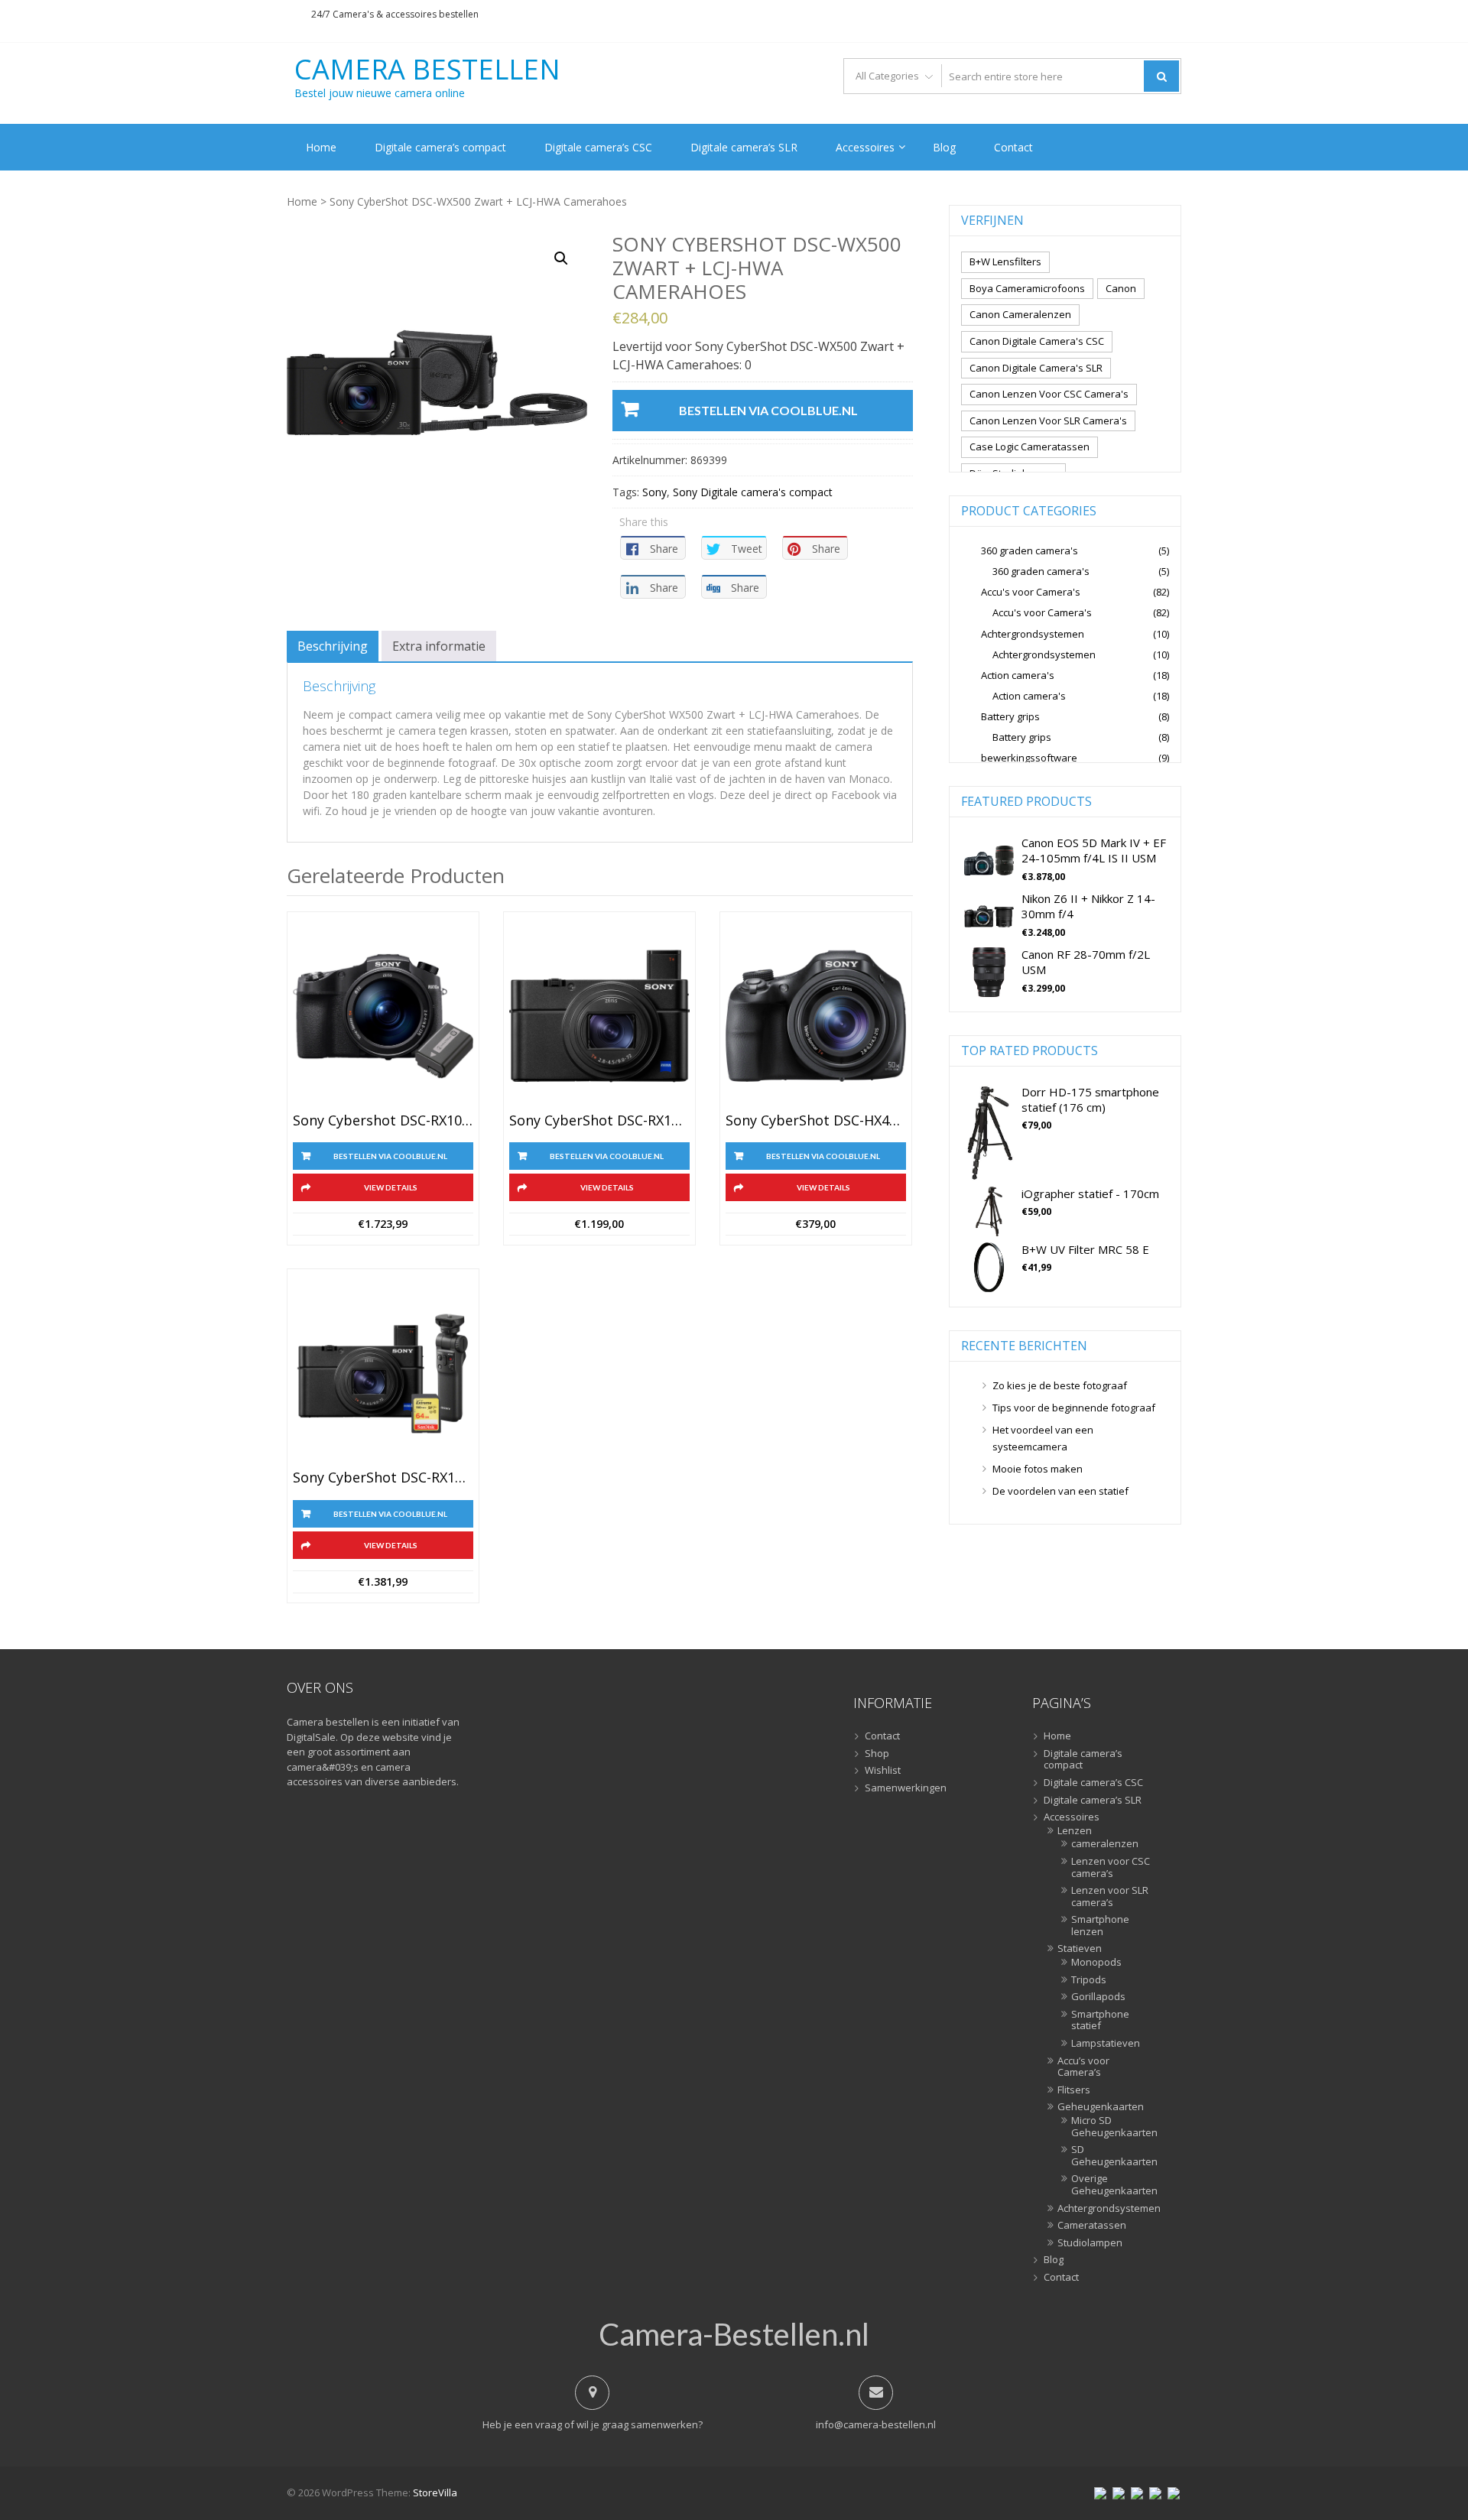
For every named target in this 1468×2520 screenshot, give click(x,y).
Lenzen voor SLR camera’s (1110, 1896)
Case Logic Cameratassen (1030, 447)
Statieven (1080, 1949)
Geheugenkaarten (1101, 2107)
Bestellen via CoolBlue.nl (768, 410)
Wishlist (883, 1771)
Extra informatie (439, 646)
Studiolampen (1090, 2243)
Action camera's (1018, 675)
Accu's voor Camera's (1031, 592)
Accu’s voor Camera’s (1083, 2067)
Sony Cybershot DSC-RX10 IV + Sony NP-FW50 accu (383, 1121)
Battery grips (1010, 716)
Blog (944, 147)
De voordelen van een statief (1060, 1491)
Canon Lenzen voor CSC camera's (1049, 394)
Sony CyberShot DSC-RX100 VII (599, 1121)
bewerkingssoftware (1029, 758)
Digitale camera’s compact (440, 147)
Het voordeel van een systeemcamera (1043, 1438)
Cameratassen (1092, 2226)
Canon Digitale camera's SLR (1036, 368)
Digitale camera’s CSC (598, 147)
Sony (654, 492)
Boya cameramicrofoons (1027, 288)
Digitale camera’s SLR (744, 147)
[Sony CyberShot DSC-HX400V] (816, 1016)
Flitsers (1074, 2090)
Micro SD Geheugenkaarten (1111, 2127)
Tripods (1089, 1980)
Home (321, 147)
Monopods (1096, 1963)
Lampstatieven (1106, 2044)
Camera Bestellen (427, 70)
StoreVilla (435, 2492)
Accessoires (865, 147)
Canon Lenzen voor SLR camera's (1048, 421)
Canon (1121, 288)
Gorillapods (1098, 1997)
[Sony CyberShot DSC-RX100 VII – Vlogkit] (383, 1373)
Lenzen (1075, 1831)
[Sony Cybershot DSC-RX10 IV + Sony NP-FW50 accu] (383, 1016)
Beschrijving (333, 646)
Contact (1013, 147)
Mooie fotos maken (1038, 1469)
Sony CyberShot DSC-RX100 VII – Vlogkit (383, 1478)
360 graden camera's (1030, 550)
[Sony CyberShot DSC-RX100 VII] (599, 1016)
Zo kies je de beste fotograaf (1060, 1385)
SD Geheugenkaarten (1111, 2156)
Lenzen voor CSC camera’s (1111, 1867)
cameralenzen (1105, 1844)
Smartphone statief (1100, 2020)
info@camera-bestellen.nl (876, 2424)
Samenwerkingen (906, 1788)
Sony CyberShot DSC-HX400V (816, 1121)
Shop (877, 1754)
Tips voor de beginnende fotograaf (1074, 1408)
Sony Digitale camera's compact (753, 492)
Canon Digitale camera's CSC (1037, 341)
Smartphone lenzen (1100, 1926)
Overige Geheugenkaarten (1111, 2185)
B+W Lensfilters (1005, 261)
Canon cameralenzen (1020, 314)
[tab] (333, 646)
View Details (391, 1187)
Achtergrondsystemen (1033, 634)
